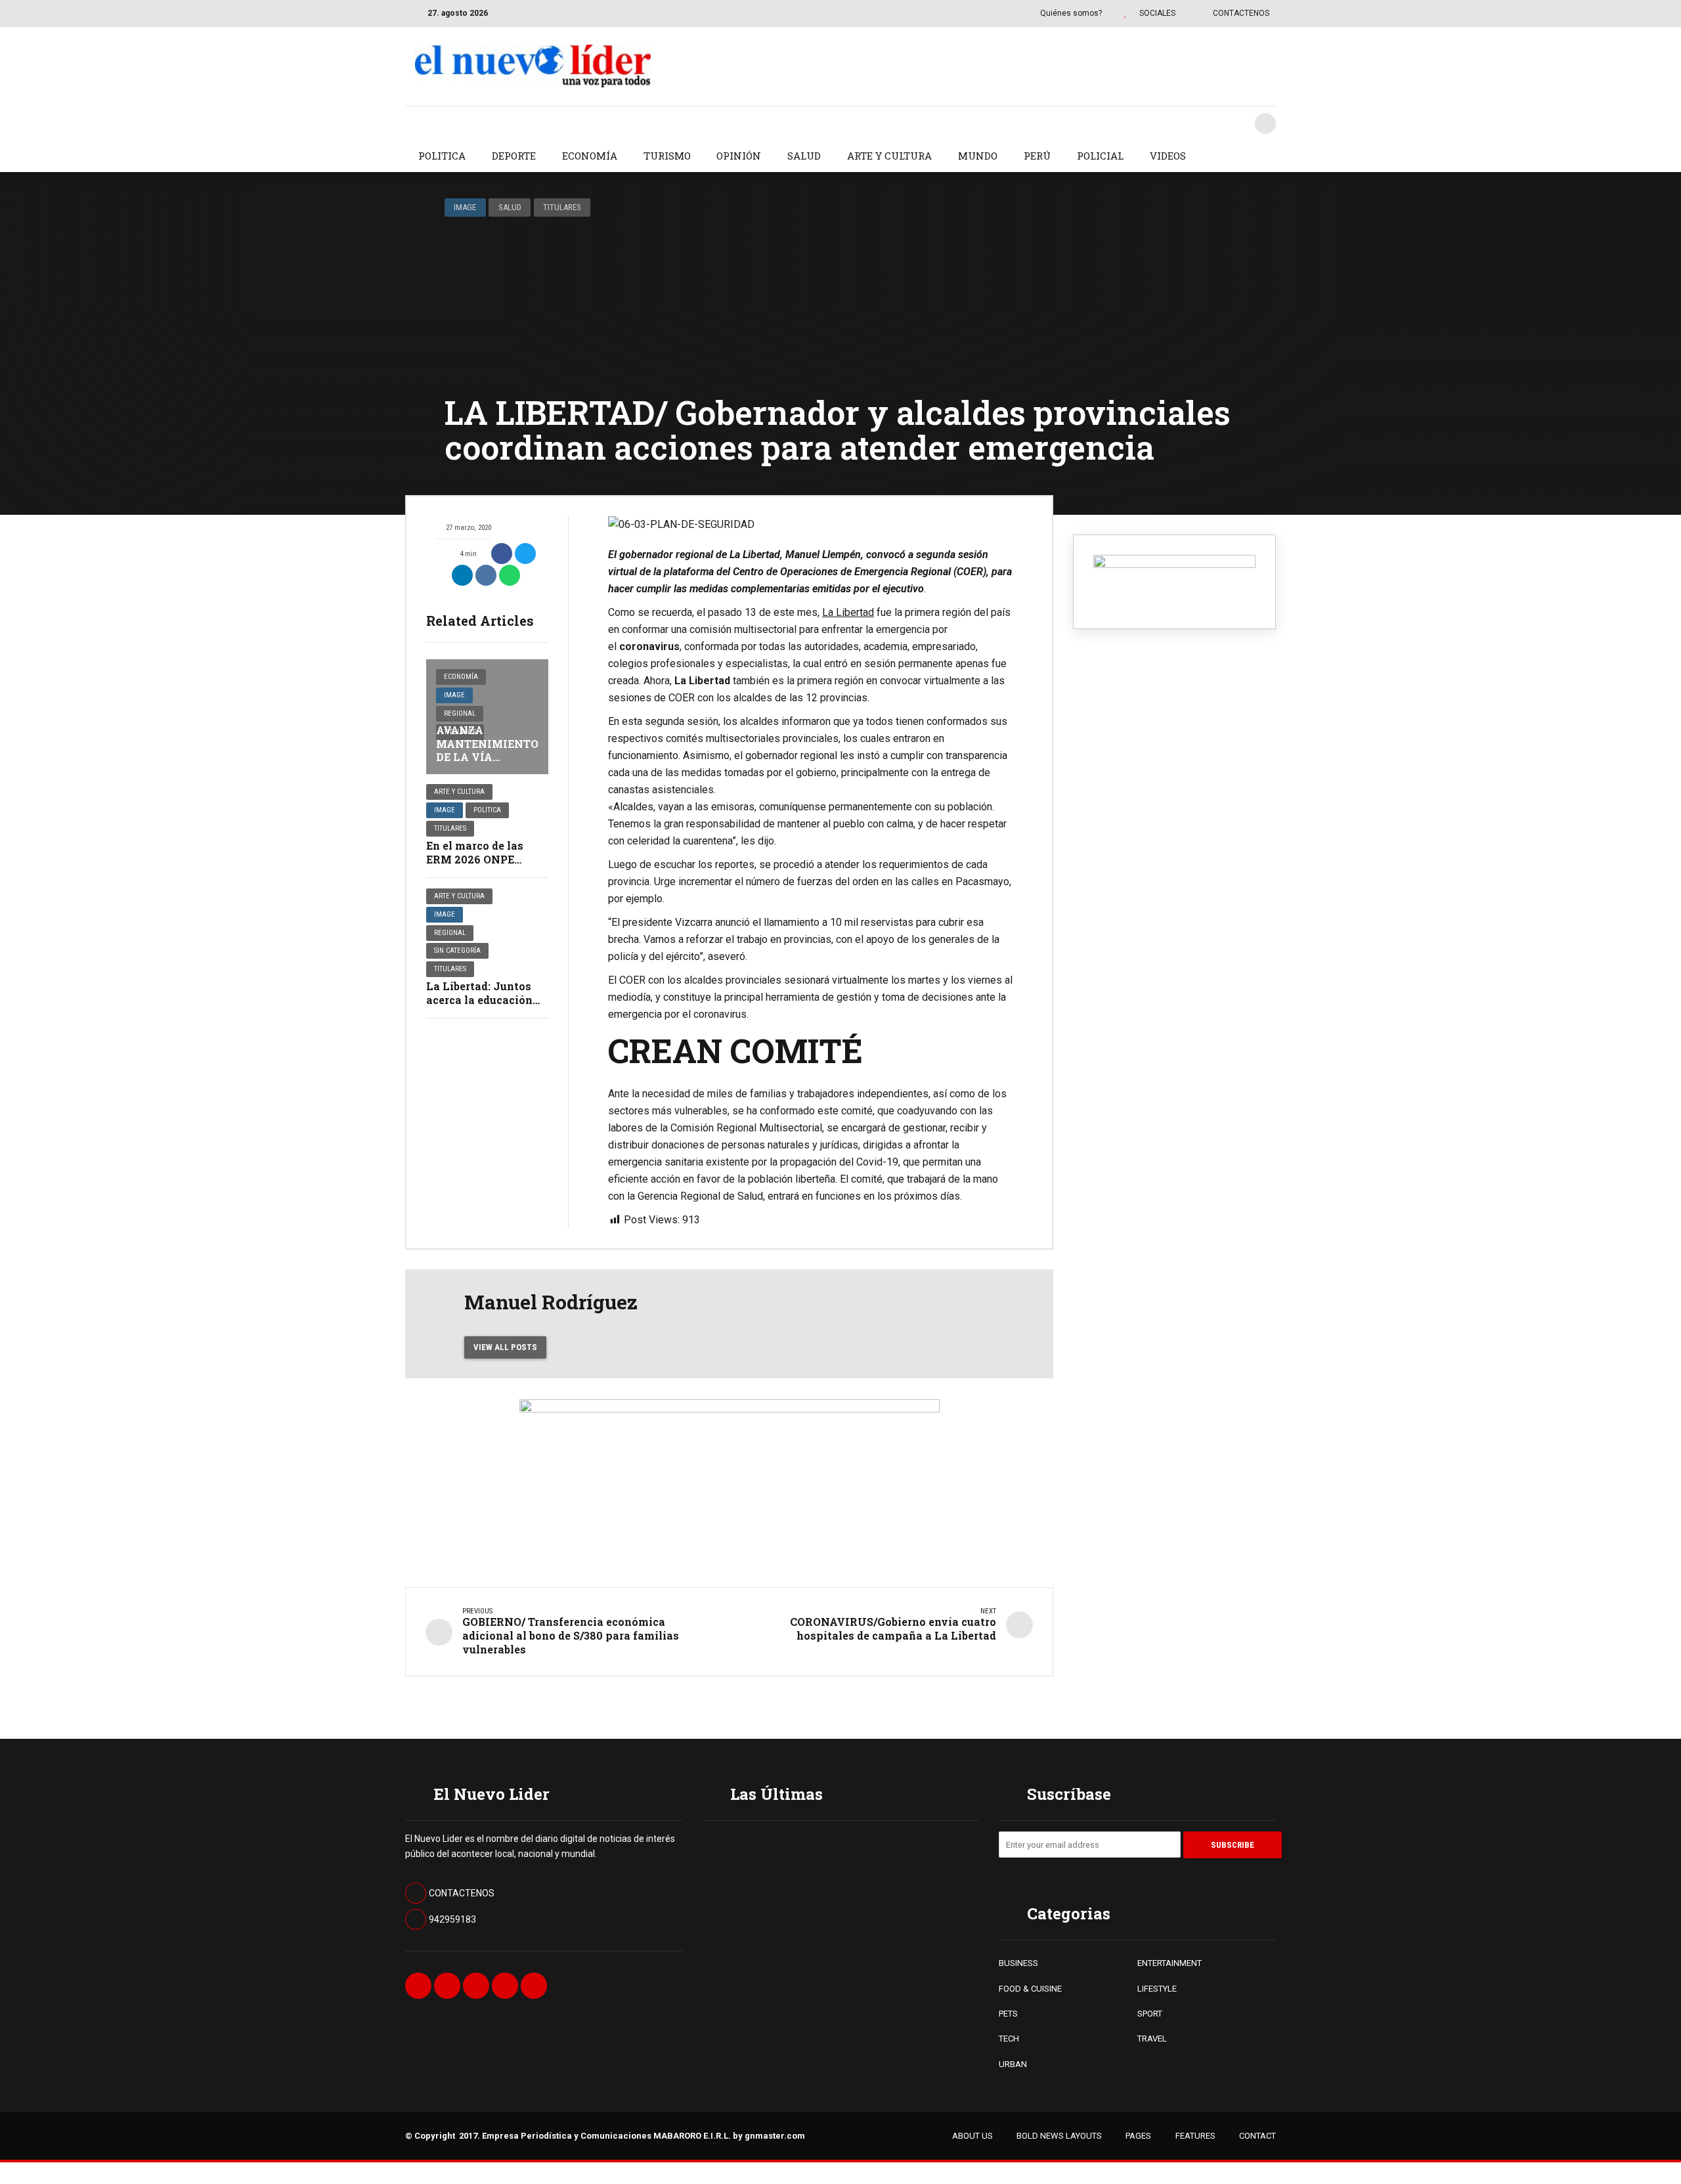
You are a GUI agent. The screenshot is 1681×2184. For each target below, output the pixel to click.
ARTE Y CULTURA (889, 156)
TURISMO (667, 156)
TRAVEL (1152, 2039)
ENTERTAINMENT (1169, 1963)
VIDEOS (1168, 156)
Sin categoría (457, 950)
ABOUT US (972, 2136)
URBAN (1013, 2064)
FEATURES (1195, 2136)
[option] (810, 525)
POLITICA (442, 156)
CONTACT (1257, 2136)
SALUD (804, 156)
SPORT (1150, 2014)
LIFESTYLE (1157, 1989)
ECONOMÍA (590, 156)
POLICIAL (1100, 156)
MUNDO (978, 156)
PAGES (1138, 2136)
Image (465, 207)
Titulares (562, 207)
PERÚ (1037, 156)
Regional (460, 713)
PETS (1008, 2014)
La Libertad (848, 612)
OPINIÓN (739, 156)
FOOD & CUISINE (1030, 1989)
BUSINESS (1018, 1963)
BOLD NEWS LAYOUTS (1059, 2136)
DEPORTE (514, 156)
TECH (1009, 2039)
